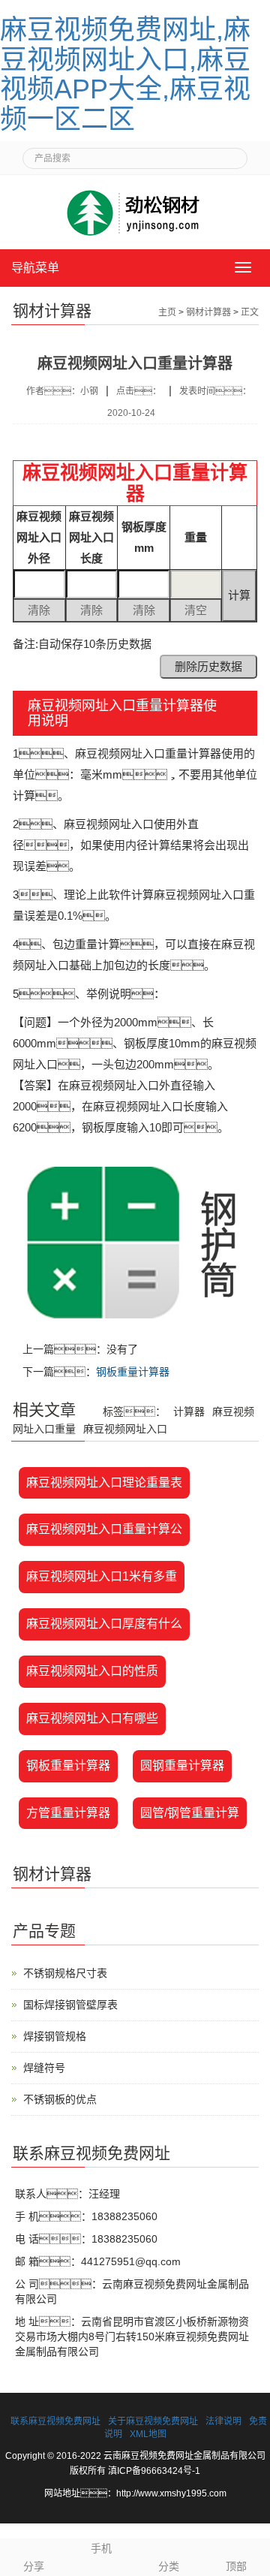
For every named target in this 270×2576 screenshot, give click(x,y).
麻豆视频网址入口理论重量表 (104, 1482)
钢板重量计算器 (133, 1372)
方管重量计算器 (68, 1813)
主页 (167, 312)
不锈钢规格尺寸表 (65, 1973)
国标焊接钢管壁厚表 (70, 2005)
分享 (34, 2566)
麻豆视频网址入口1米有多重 (102, 1576)
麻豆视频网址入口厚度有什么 (104, 1624)
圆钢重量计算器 (182, 1766)
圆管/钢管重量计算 (190, 1813)
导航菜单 (35, 268)
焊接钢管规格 (55, 2036)
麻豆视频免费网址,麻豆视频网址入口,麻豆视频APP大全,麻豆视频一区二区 (125, 74)
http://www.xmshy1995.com (171, 2493)
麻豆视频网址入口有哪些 (92, 1718)
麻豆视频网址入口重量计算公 (104, 1529)
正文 (250, 312)
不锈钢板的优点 (60, 2099)
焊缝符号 (44, 2068)
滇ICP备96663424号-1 (154, 2471)
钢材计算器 (208, 312)
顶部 (236, 2566)
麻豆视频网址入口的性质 (92, 1671)
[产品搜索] (230, 154)
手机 (101, 2548)
